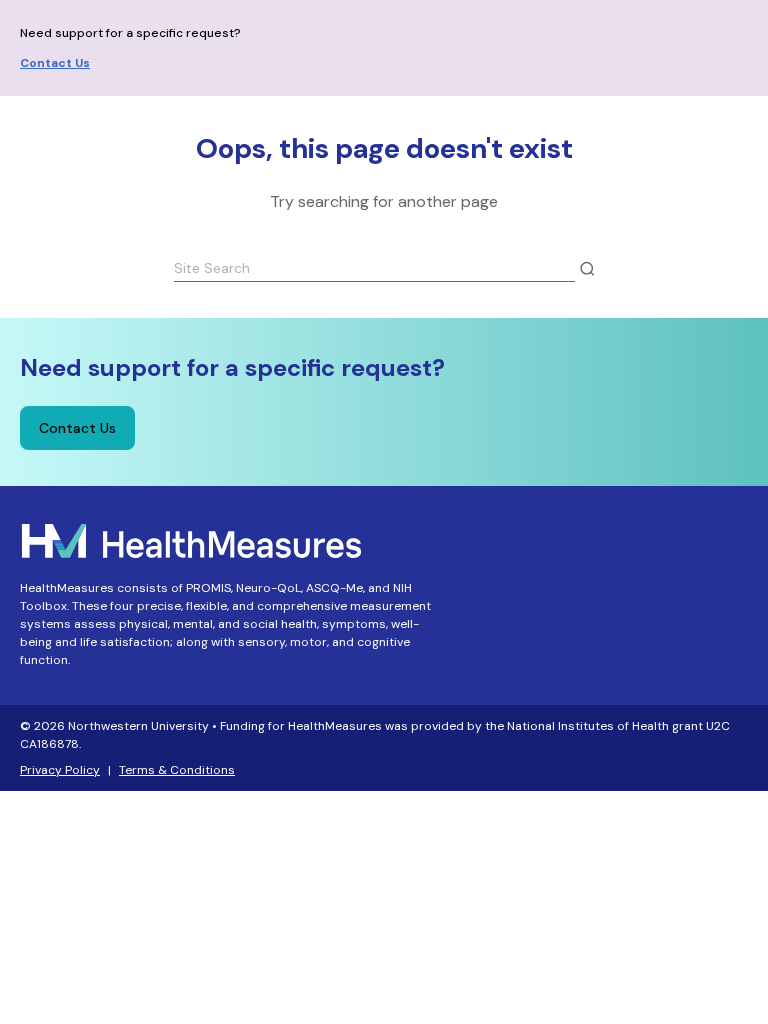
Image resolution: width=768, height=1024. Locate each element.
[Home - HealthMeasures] (191, 538)
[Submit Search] (587, 269)
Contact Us (55, 63)
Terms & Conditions (177, 770)
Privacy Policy (60, 770)
